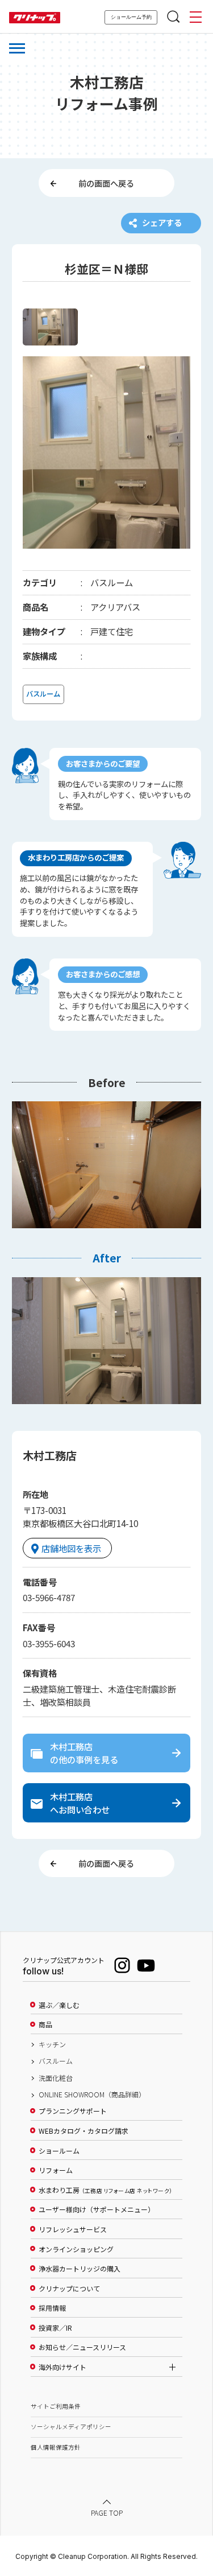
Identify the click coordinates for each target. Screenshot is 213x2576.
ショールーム (59, 2151)
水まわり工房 (105, 2190)
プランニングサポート (73, 2111)
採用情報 (52, 2308)
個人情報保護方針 (56, 2447)
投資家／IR (55, 2328)
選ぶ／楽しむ (59, 2005)
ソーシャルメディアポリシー (71, 2427)
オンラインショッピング (76, 2249)
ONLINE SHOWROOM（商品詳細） (92, 2094)
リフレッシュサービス (73, 2229)
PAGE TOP (107, 2513)
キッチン (52, 2044)
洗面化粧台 (56, 2078)
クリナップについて (69, 2289)
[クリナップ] (35, 18)
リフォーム (56, 2170)
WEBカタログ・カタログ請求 (83, 2131)
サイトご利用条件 (56, 2406)
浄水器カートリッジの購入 (80, 2269)
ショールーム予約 (131, 17)
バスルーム (56, 2061)
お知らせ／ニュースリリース (82, 2347)
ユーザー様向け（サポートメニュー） (97, 2209)
